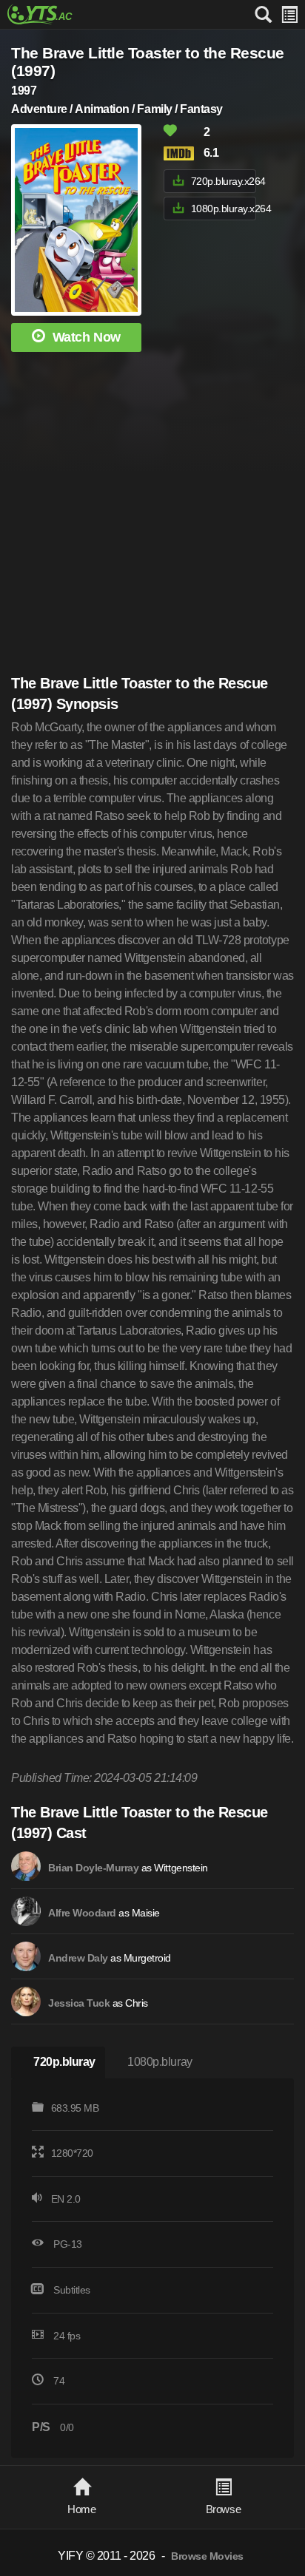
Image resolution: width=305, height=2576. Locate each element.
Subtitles (72, 2290)
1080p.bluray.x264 (224, 209)
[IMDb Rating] (182, 153)
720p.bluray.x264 (224, 181)
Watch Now (87, 337)
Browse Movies (207, 2556)
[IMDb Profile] (26, 1866)
